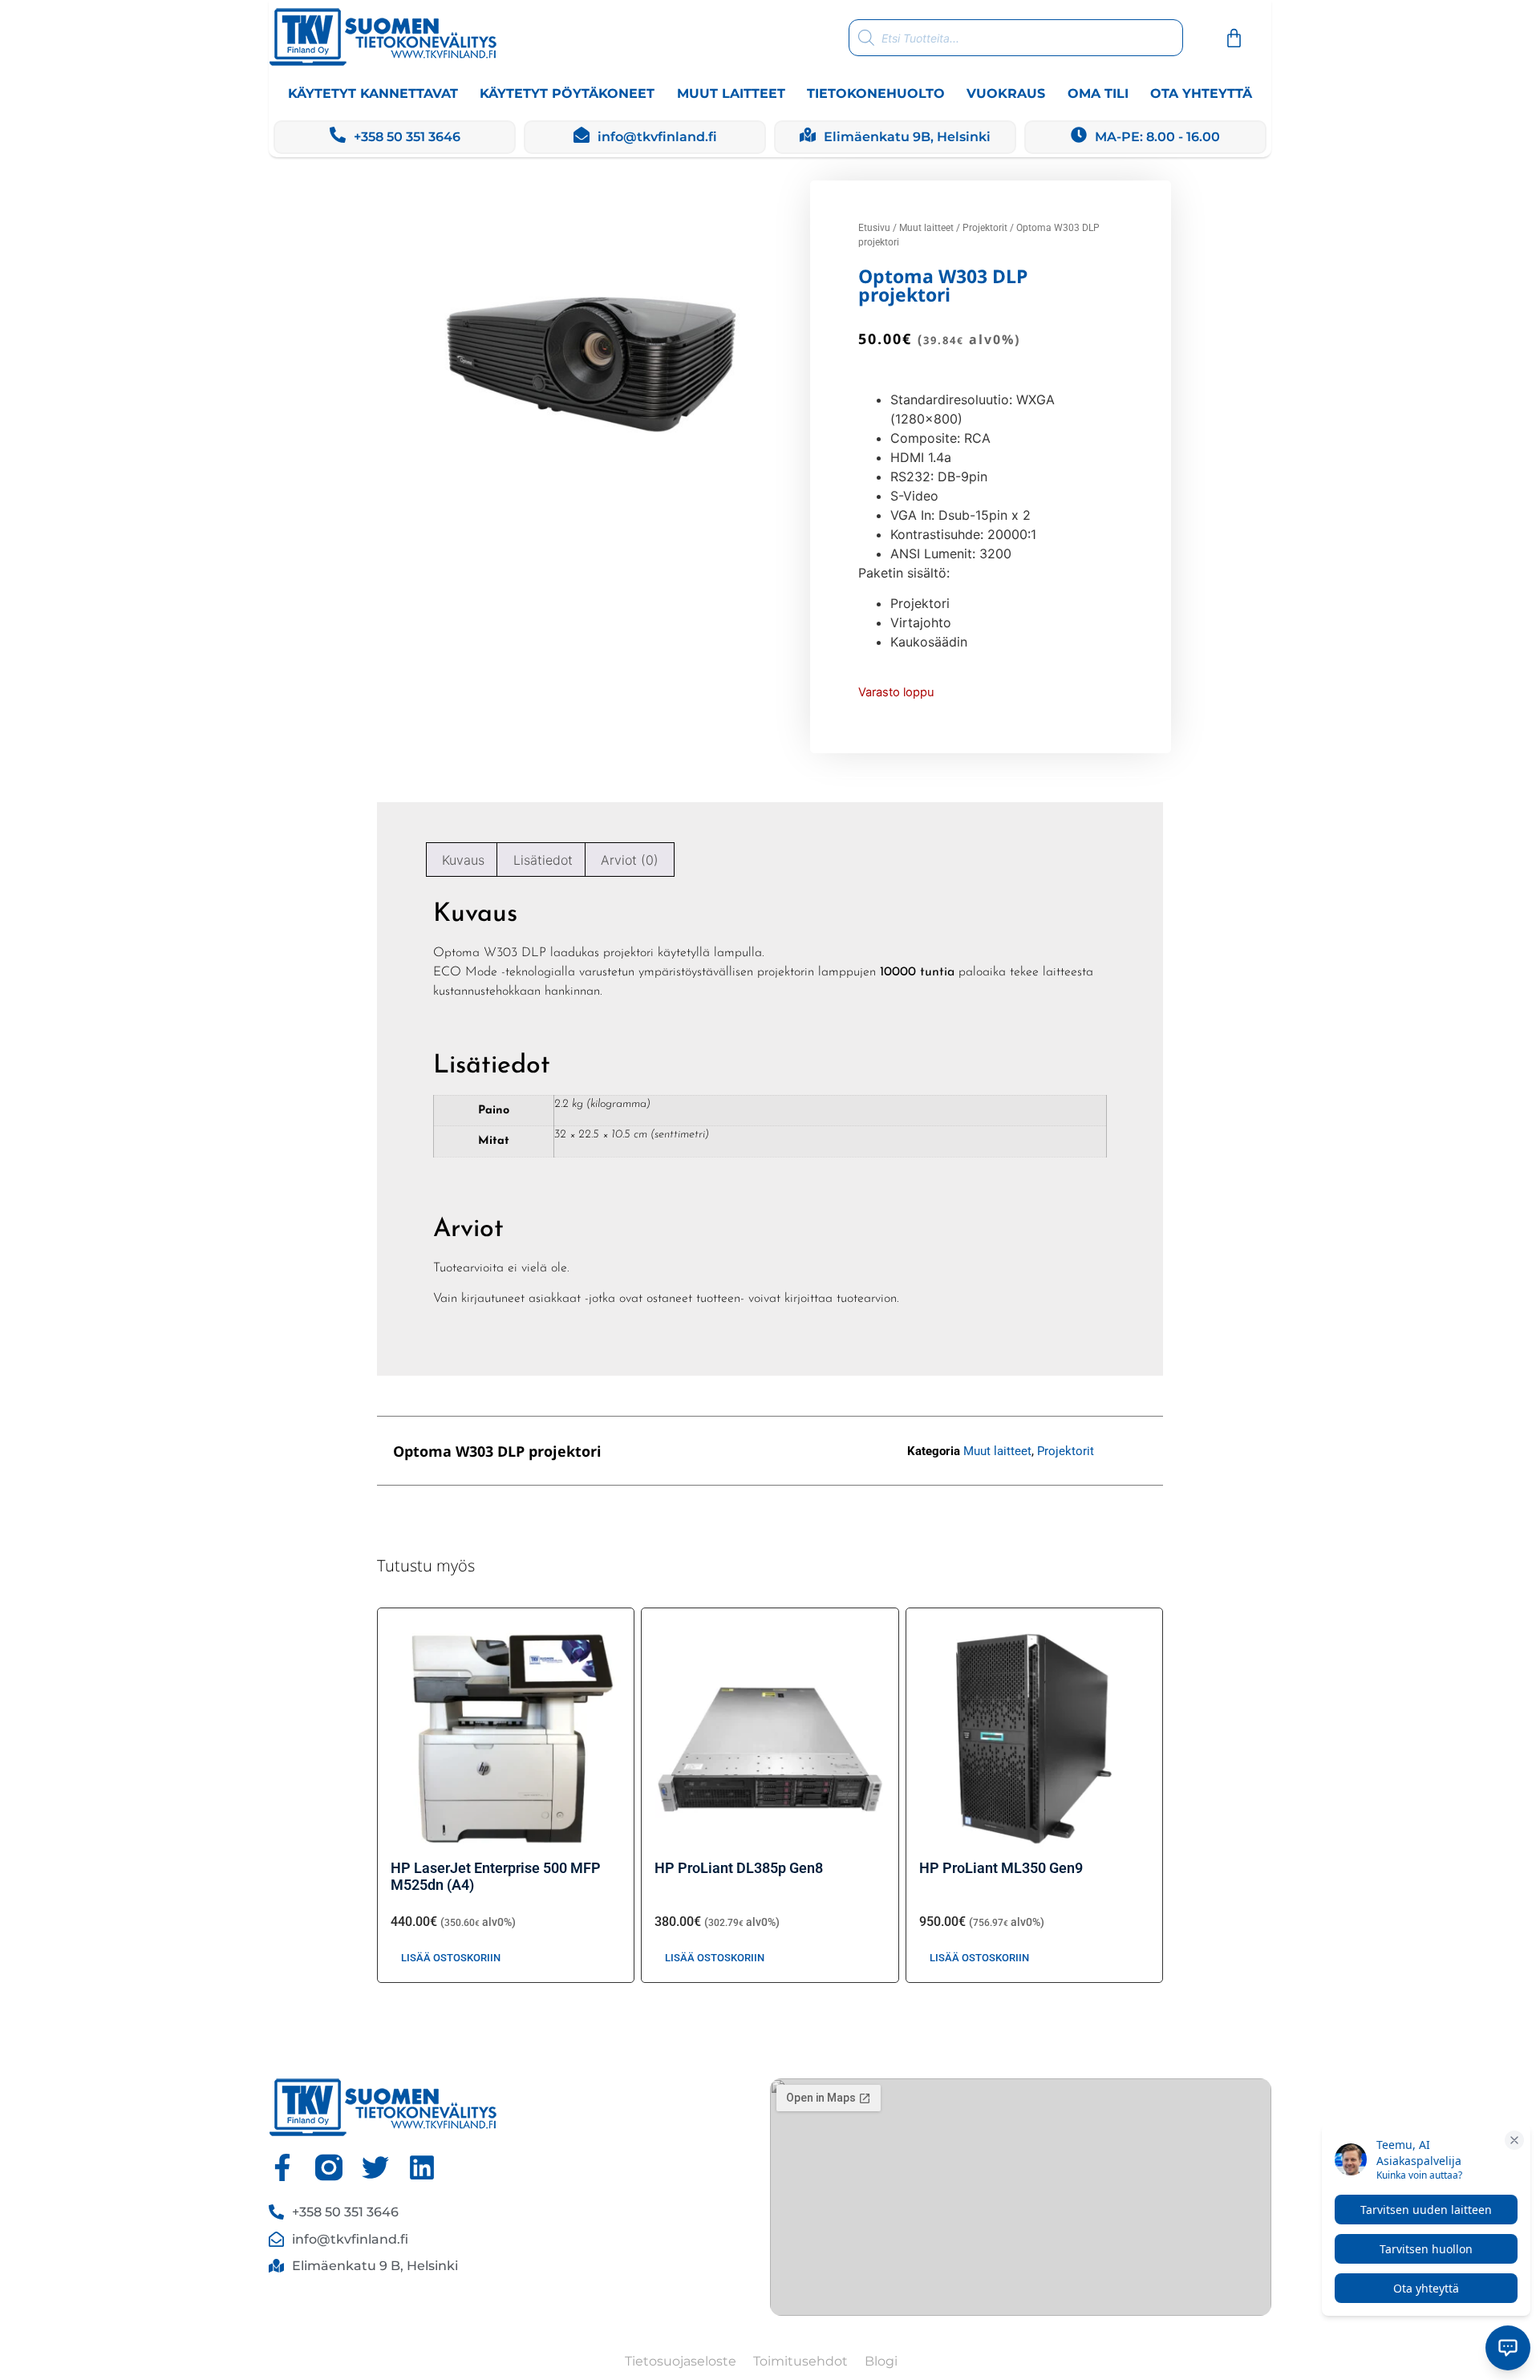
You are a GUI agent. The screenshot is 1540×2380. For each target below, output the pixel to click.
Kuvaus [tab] (463, 860)
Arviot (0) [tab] (630, 860)
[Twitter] (375, 2167)
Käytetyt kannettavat (373, 93)
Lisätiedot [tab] (543, 860)
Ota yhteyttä (1201, 93)
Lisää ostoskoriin (451, 1958)
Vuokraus (1006, 93)
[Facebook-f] (282, 2167)
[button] (734, 1451)
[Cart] (1234, 38)
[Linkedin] (422, 2167)
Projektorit (985, 228)
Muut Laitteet (731, 93)
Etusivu (874, 228)
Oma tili (1098, 93)
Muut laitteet (926, 228)
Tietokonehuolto (876, 93)
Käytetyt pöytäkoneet (567, 93)
